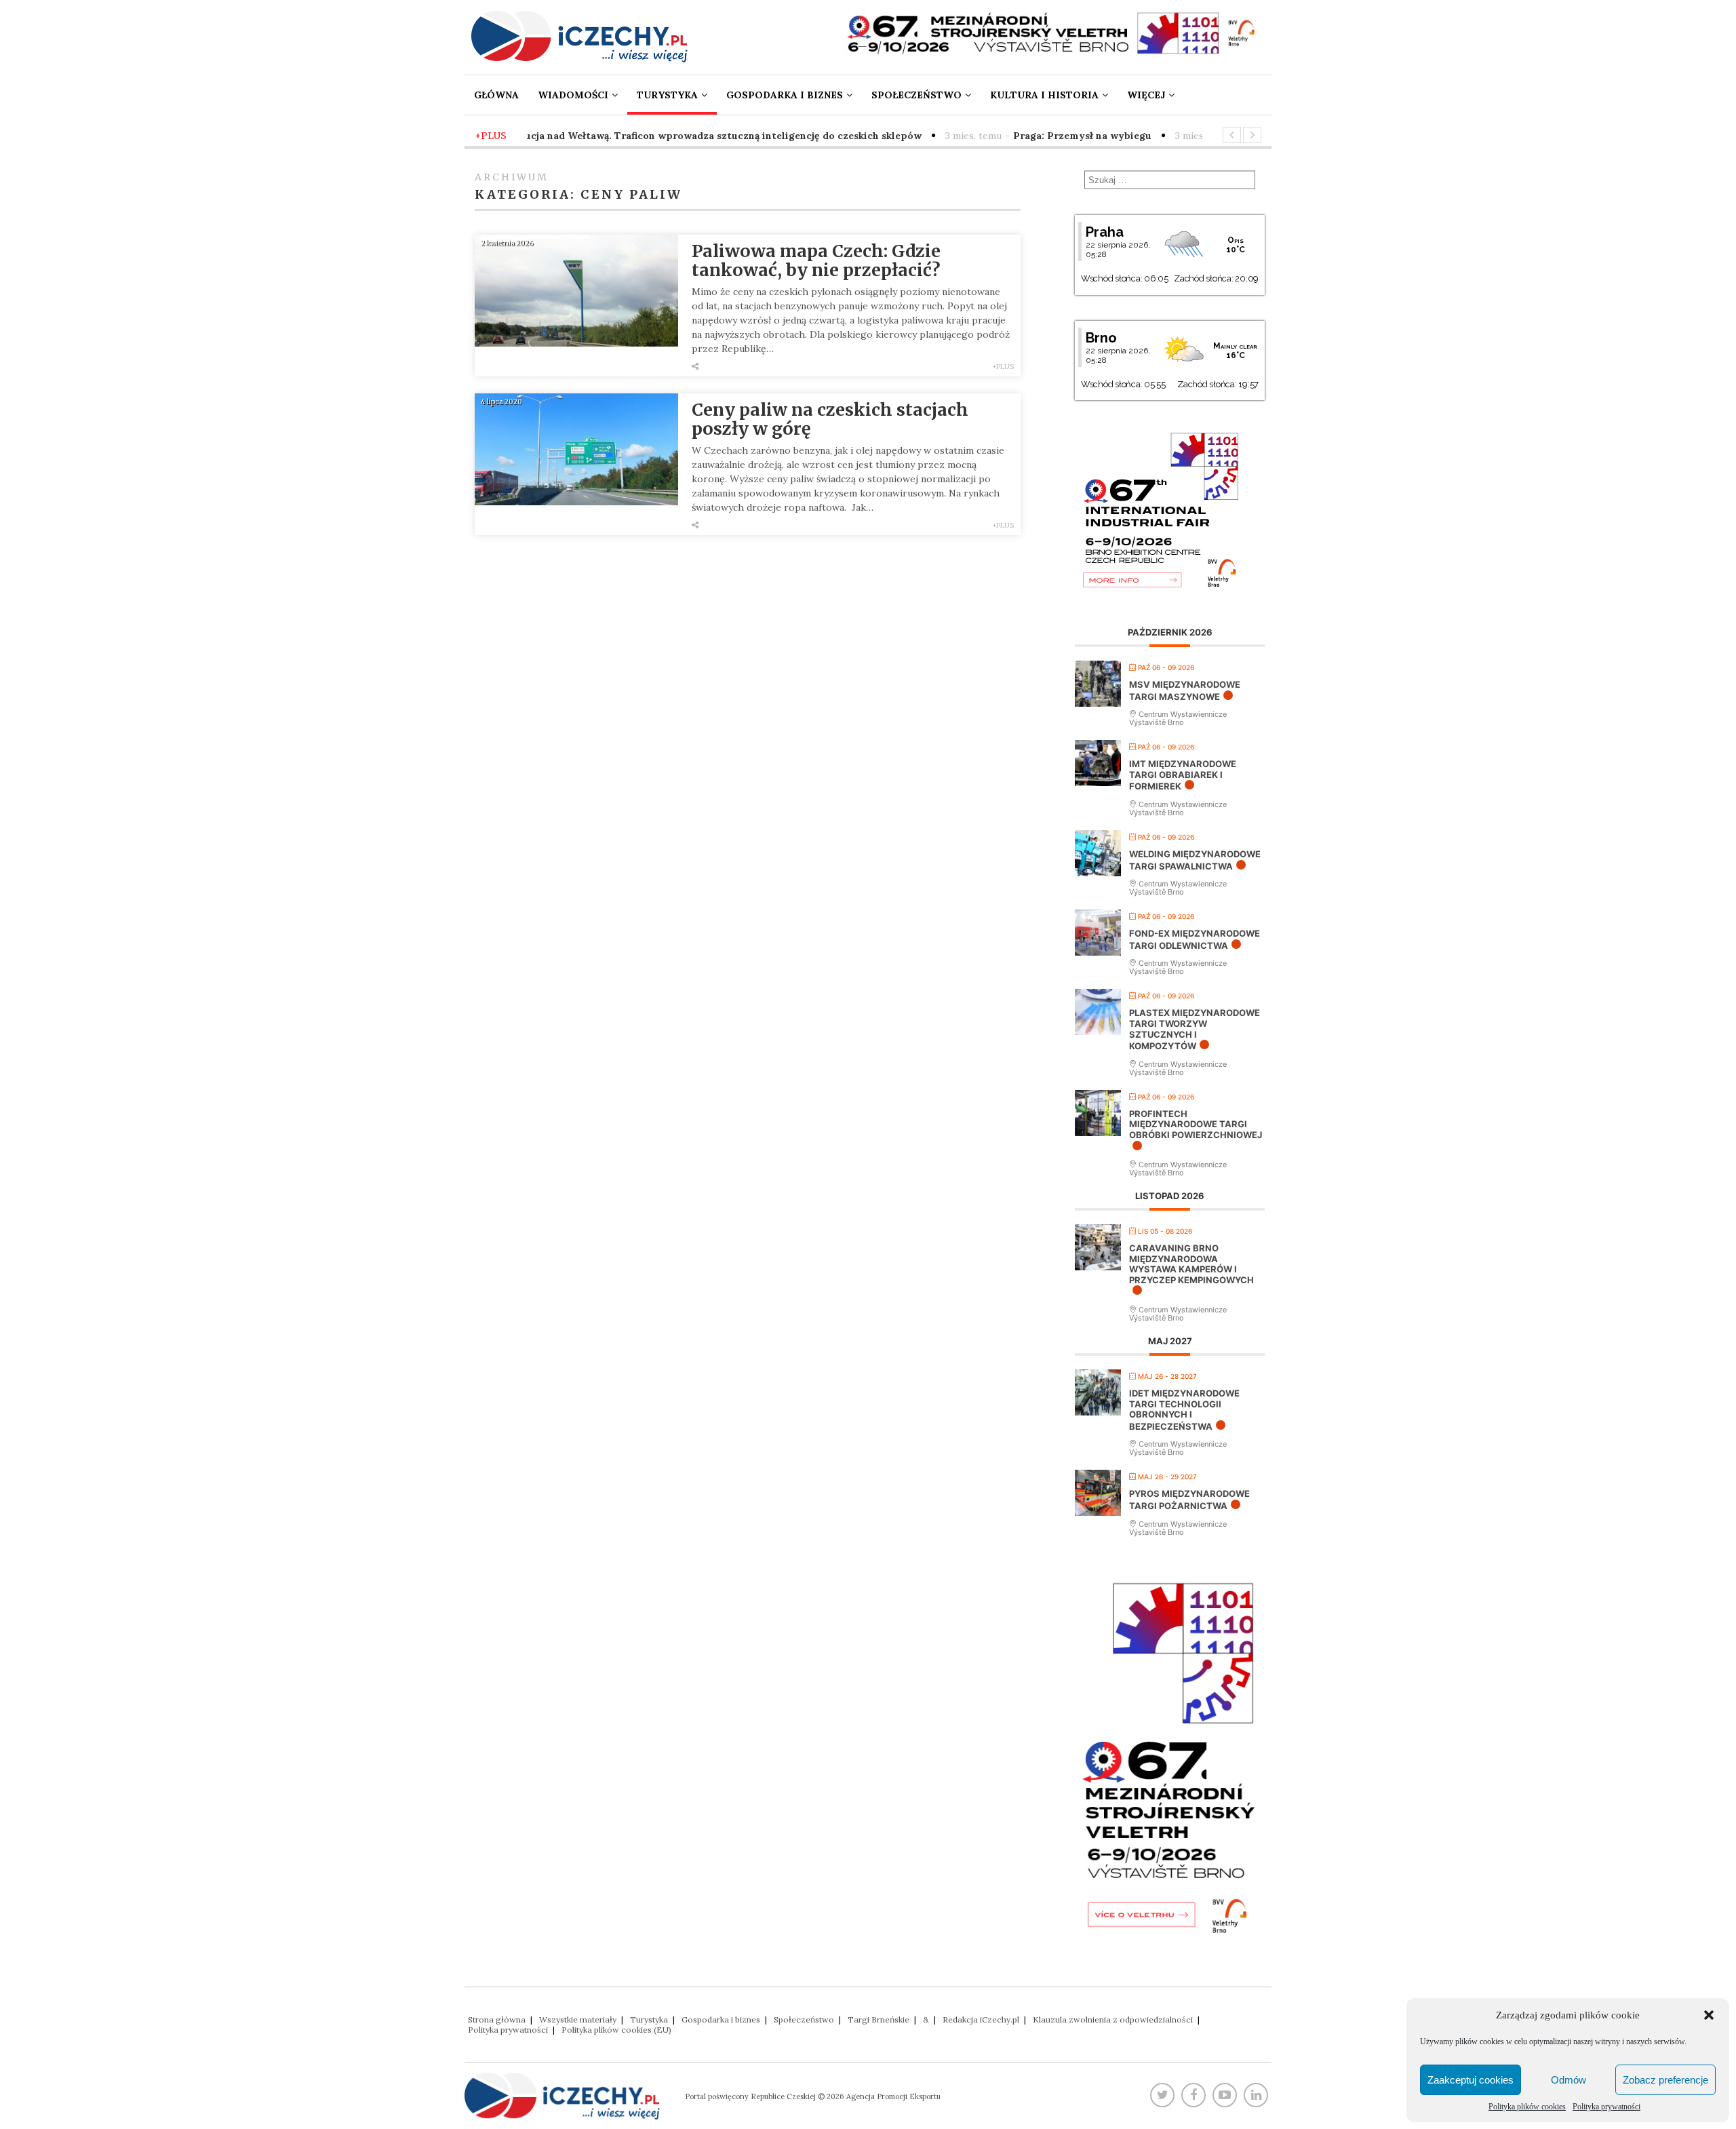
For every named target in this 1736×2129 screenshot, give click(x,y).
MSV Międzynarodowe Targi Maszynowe (1185, 690)
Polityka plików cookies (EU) (616, 2030)
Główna (496, 95)
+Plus (1003, 367)
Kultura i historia (1044, 95)
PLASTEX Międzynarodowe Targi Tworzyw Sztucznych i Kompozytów (1195, 1029)
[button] (1709, 2015)
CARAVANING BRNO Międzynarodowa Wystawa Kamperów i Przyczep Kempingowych (1191, 1264)
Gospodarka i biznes (721, 2019)
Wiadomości (573, 95)
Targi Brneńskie (879, 2019)
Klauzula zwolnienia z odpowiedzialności (1113, 2019)
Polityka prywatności (1606, 2107)
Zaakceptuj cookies (1471, 2080)
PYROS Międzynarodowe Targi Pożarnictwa (1189, 1500)
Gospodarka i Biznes (785, 95)
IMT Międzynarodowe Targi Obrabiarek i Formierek (1183, 775)
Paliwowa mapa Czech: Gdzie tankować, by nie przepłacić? (816, 260)
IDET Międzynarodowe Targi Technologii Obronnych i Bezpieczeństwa (1184, 1410)
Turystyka (667, 95)
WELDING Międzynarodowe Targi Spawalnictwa (1195, 860)
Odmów (1569, 2080)
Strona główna (497, 2019)
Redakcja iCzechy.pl (981, 2019)
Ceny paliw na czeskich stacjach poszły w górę (830, 419)
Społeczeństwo (916, 95)
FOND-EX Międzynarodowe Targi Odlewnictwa (1195, 939)
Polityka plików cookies (1527, 2107)
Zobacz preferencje (1665, 2080)
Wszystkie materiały (578, 2019)
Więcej (1146, 95)
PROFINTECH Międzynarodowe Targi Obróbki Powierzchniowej (1196, 1124)
